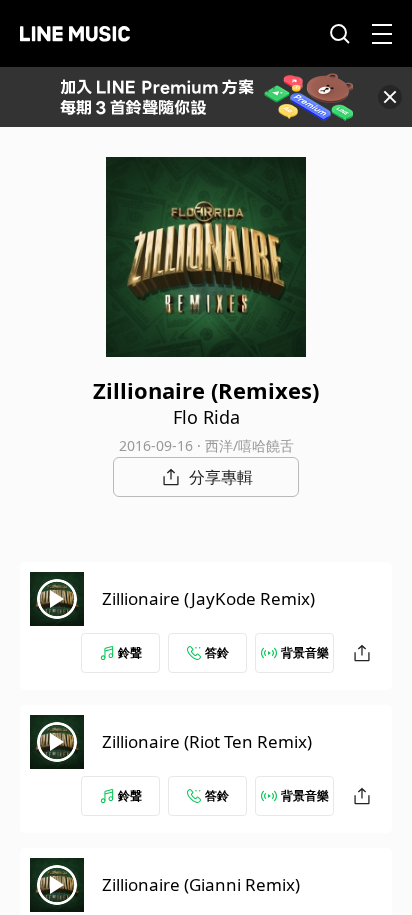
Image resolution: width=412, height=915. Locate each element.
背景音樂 (305, 652)
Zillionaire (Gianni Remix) (201, 884)
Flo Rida (206, 417)
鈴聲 (130, 652)
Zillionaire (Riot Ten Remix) (207, 741)
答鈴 (217, 652)
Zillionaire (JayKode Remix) (208, 598)
